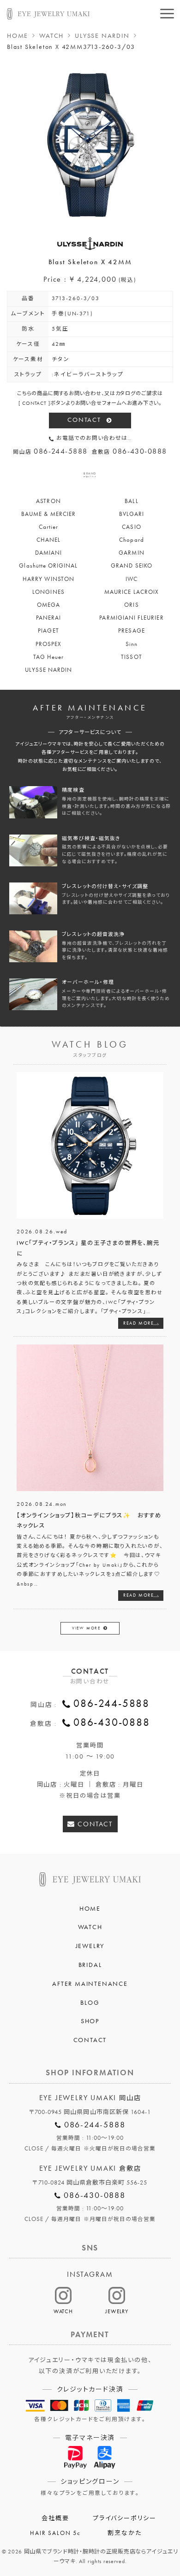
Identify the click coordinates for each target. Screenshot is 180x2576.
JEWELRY (90, 1946)
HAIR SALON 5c (55, 2533)
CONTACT (84, 420)
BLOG (90, 2002)
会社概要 (55, 2518)
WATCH (51, 36)
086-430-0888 (111, 1722)
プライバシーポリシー (125, 2518)
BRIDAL (90, 1965)
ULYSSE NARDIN (102, 36)
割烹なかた (124, 2533)
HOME (18, 36)
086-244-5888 (111, 1703)
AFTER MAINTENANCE (90, 1984)
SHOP (90, 2021)
